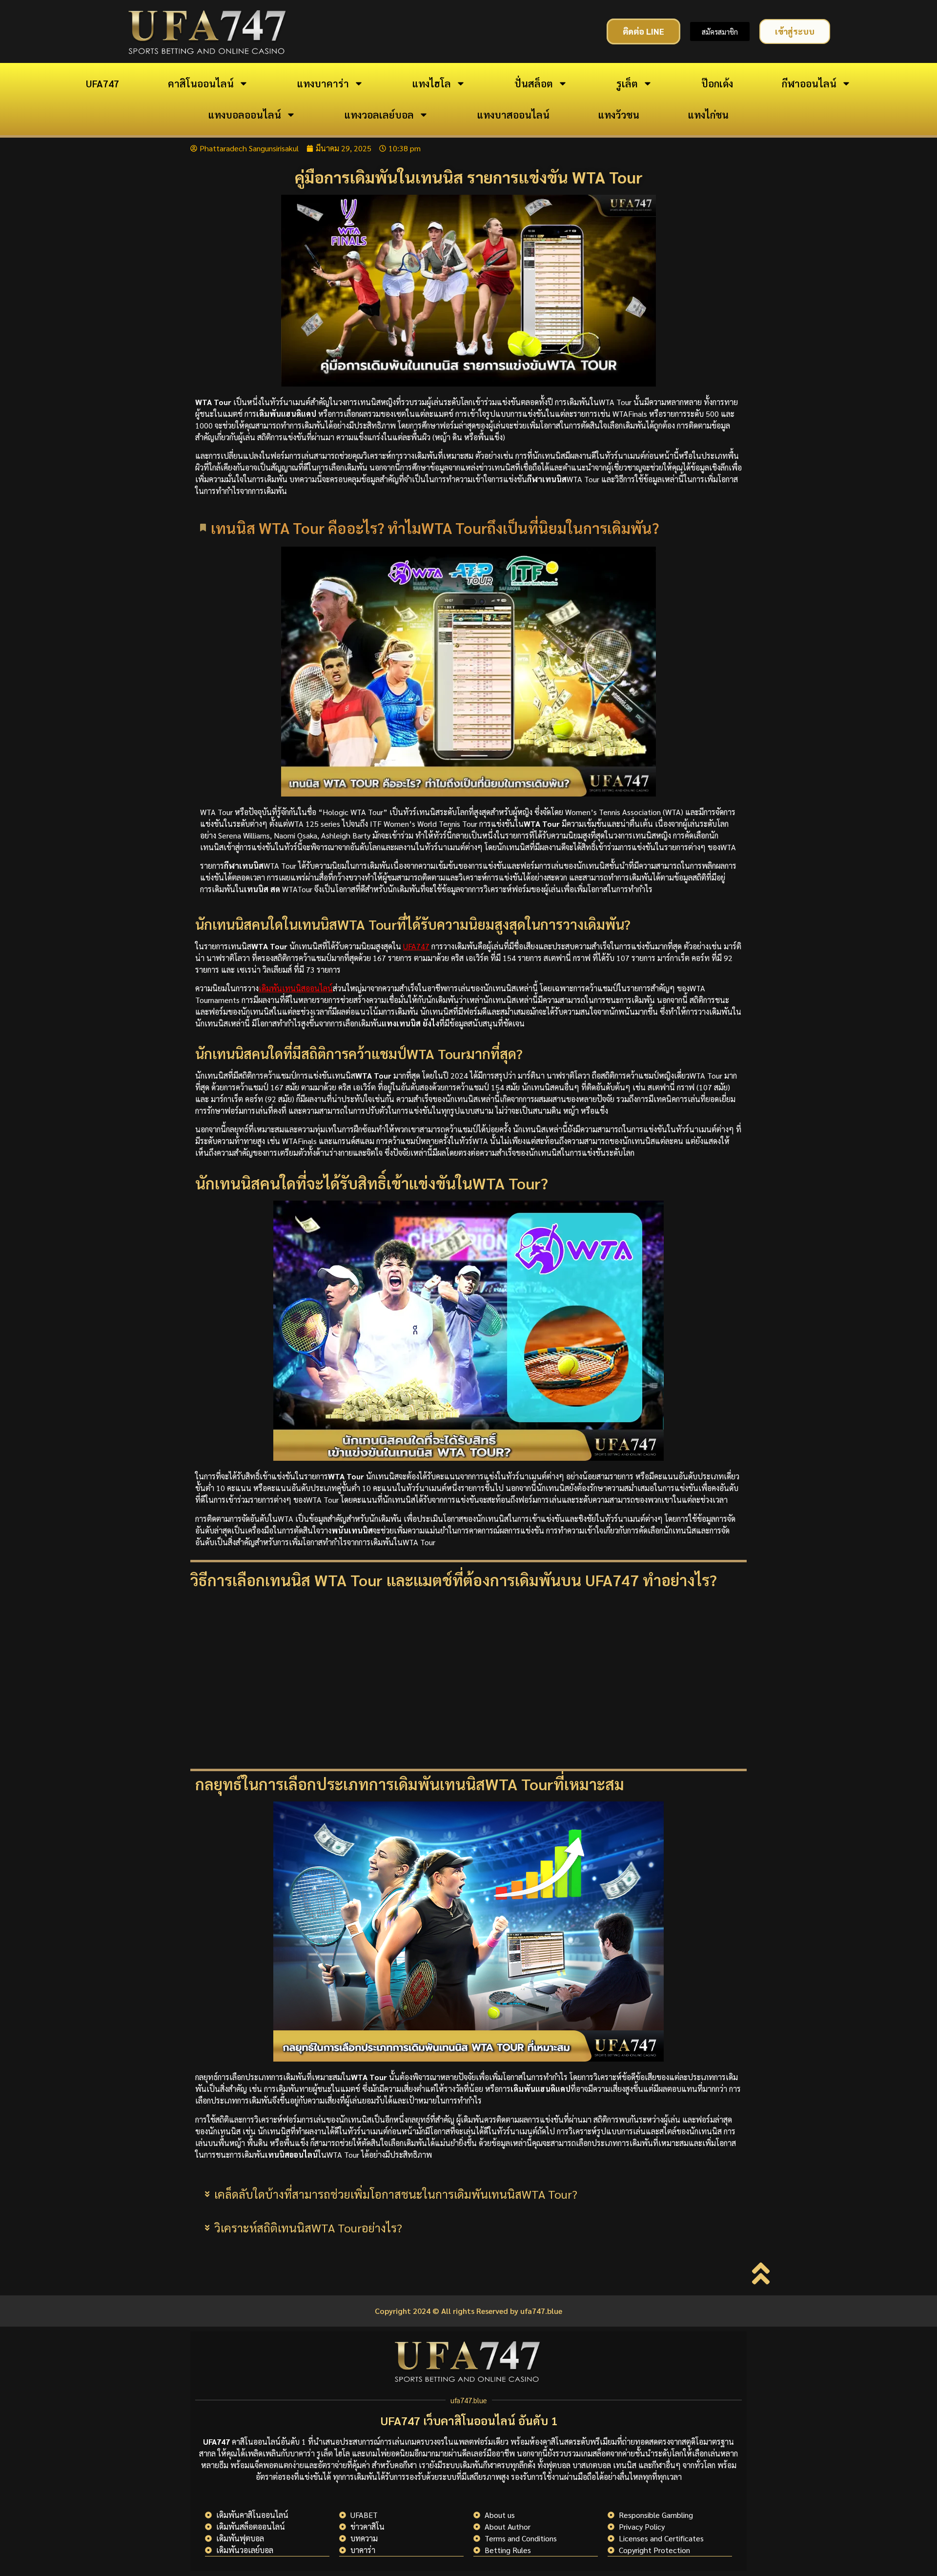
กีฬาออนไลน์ (809, 83)
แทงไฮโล (432, 83)
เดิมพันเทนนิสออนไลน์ (296, 988)
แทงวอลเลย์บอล (379, 115)
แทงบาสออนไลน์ (513, 115)
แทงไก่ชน (708, 115)
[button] (468, 1755)
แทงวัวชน (619, 115)
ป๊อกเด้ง (717, 83)
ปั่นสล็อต (534, 83)
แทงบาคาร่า (323, 83)
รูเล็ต (627, 83)
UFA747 (102, 83)
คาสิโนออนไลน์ (201, 83)
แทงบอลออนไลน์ (245, 115)
